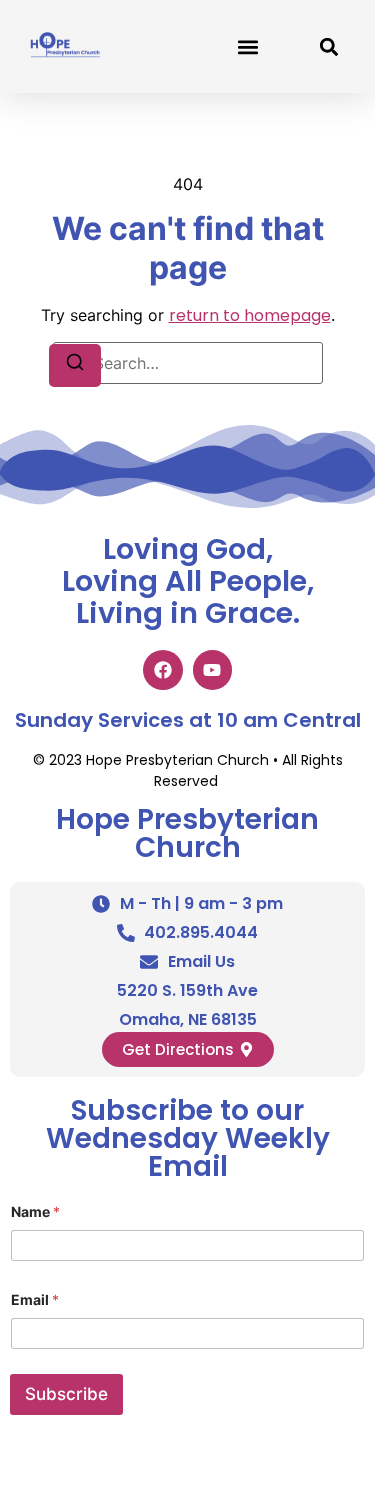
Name (35, 1211)
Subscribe (66, 1394)
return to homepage (250, 315)
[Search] (75, 365)
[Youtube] (213, 670)
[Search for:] (188, 363)
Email (35, 1299)
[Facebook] (163, 670)
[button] (247, 46)
